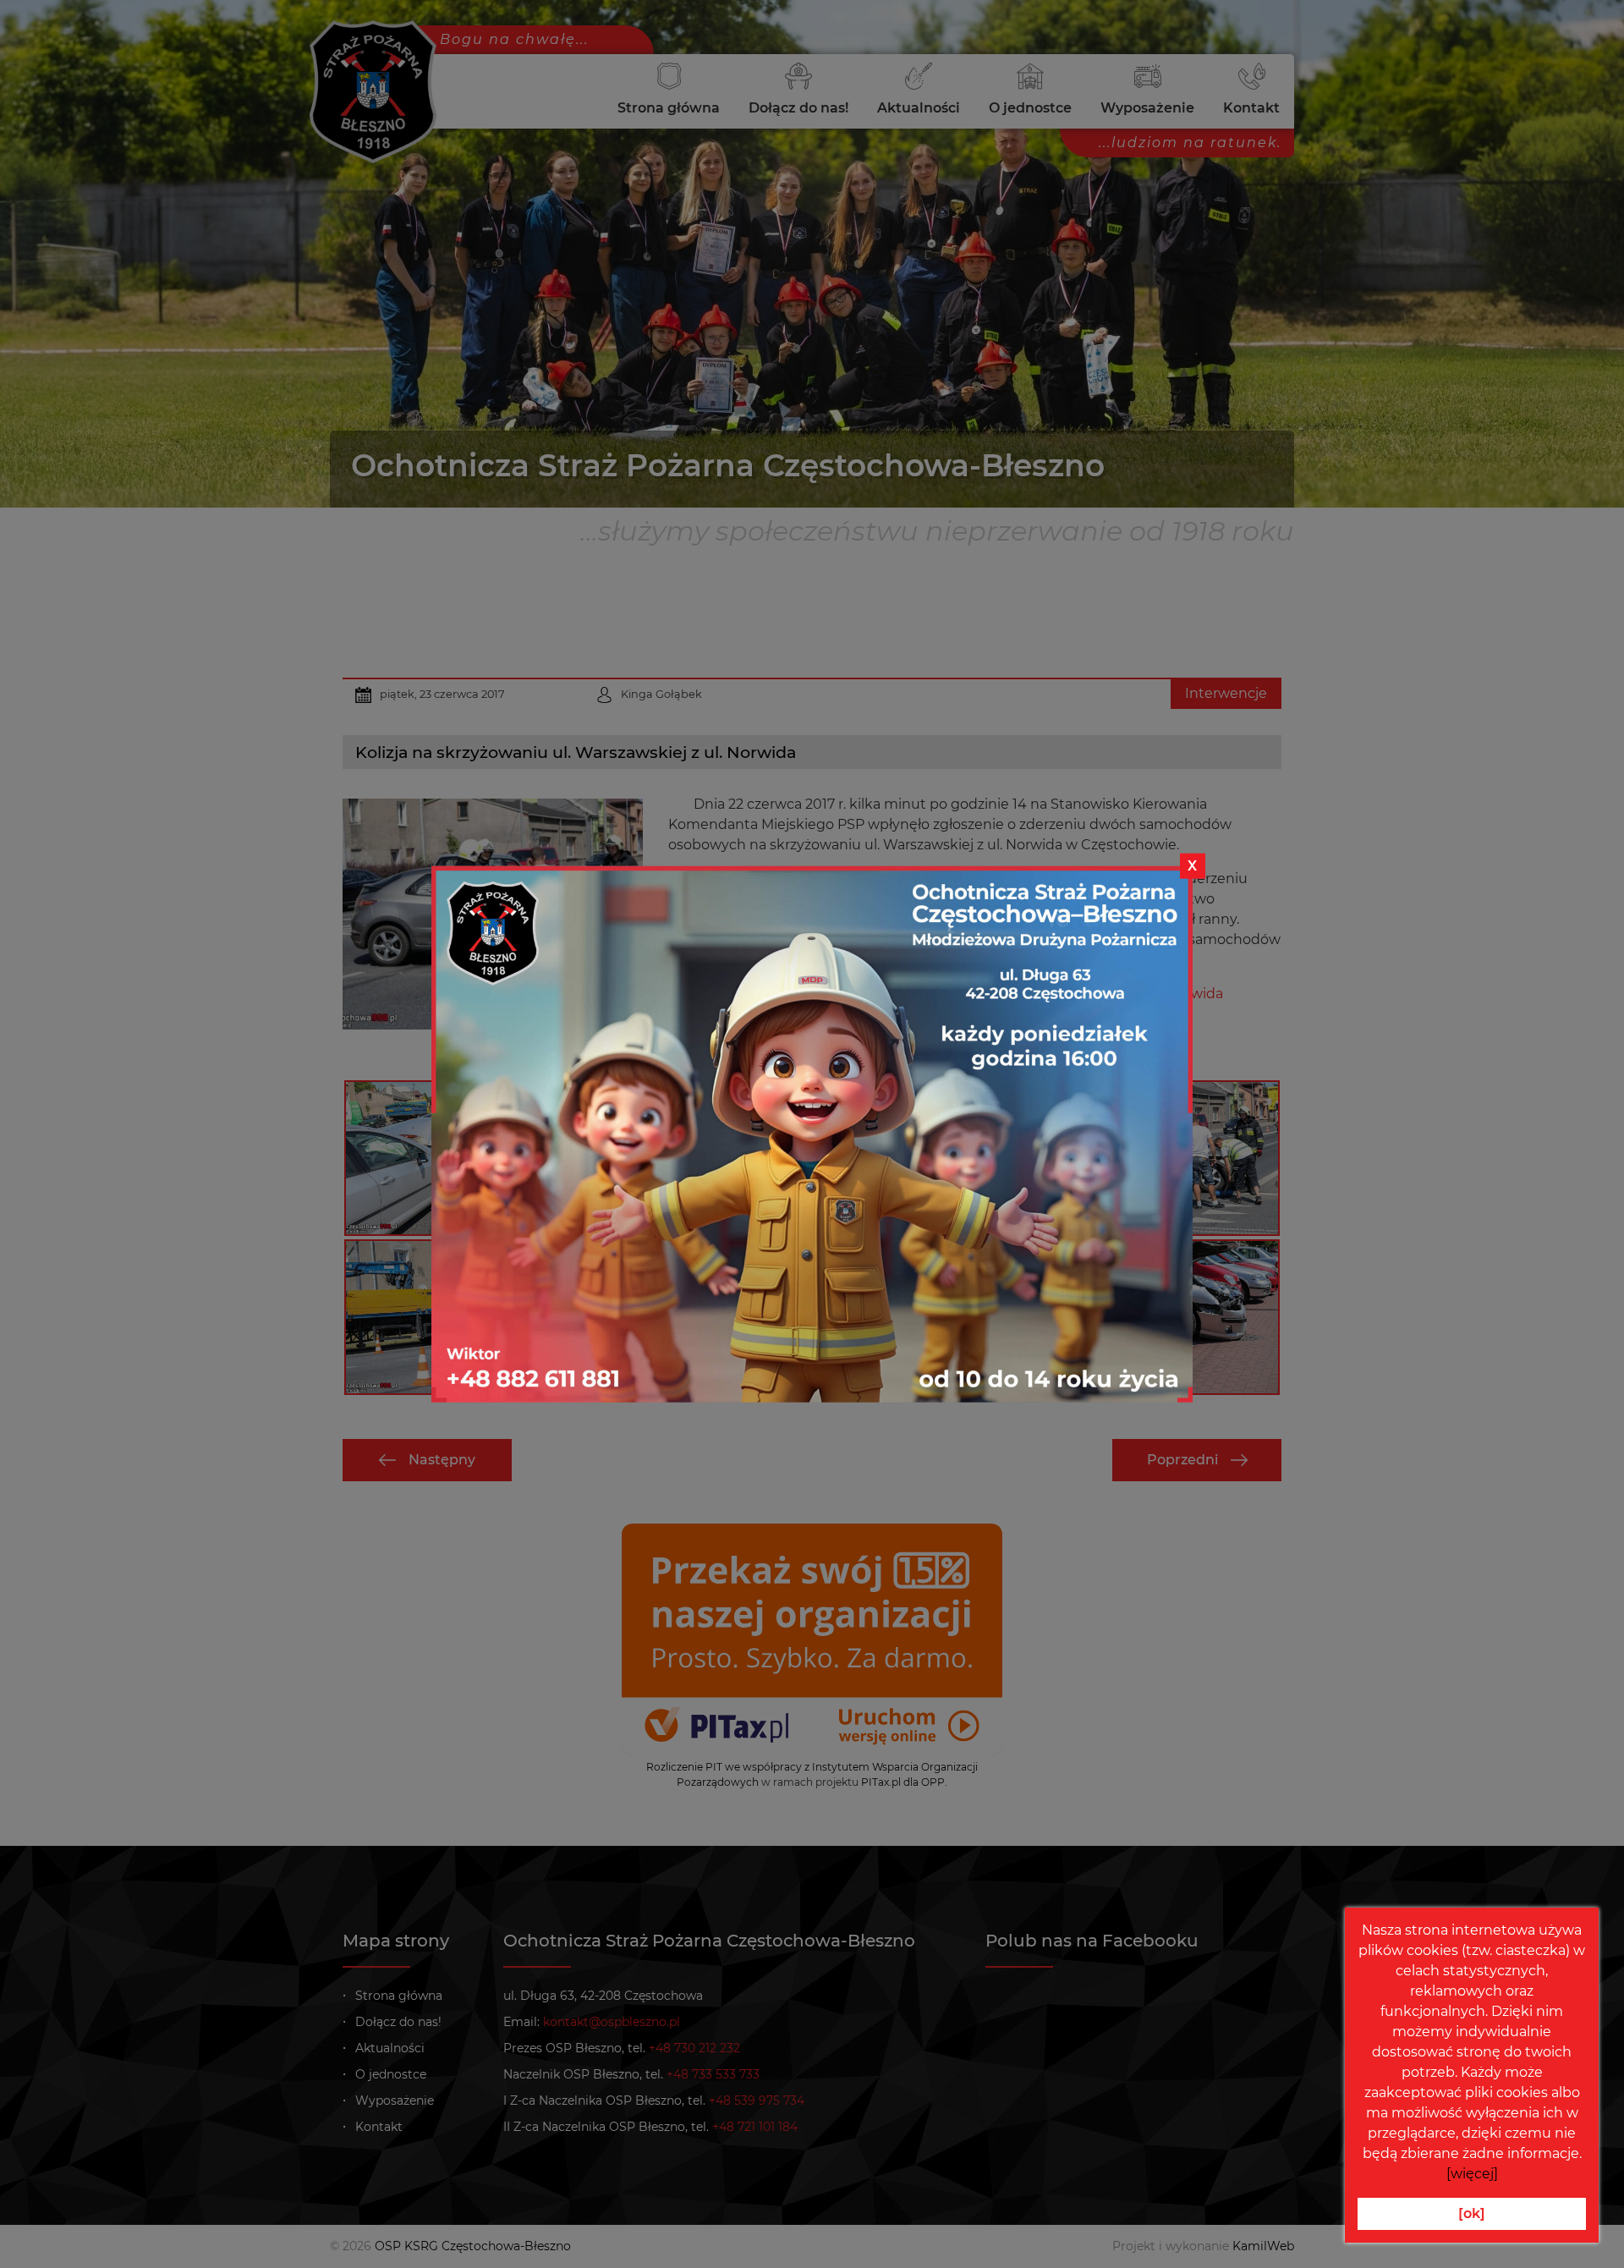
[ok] (1472, 2213)
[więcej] (1472, 2174)
